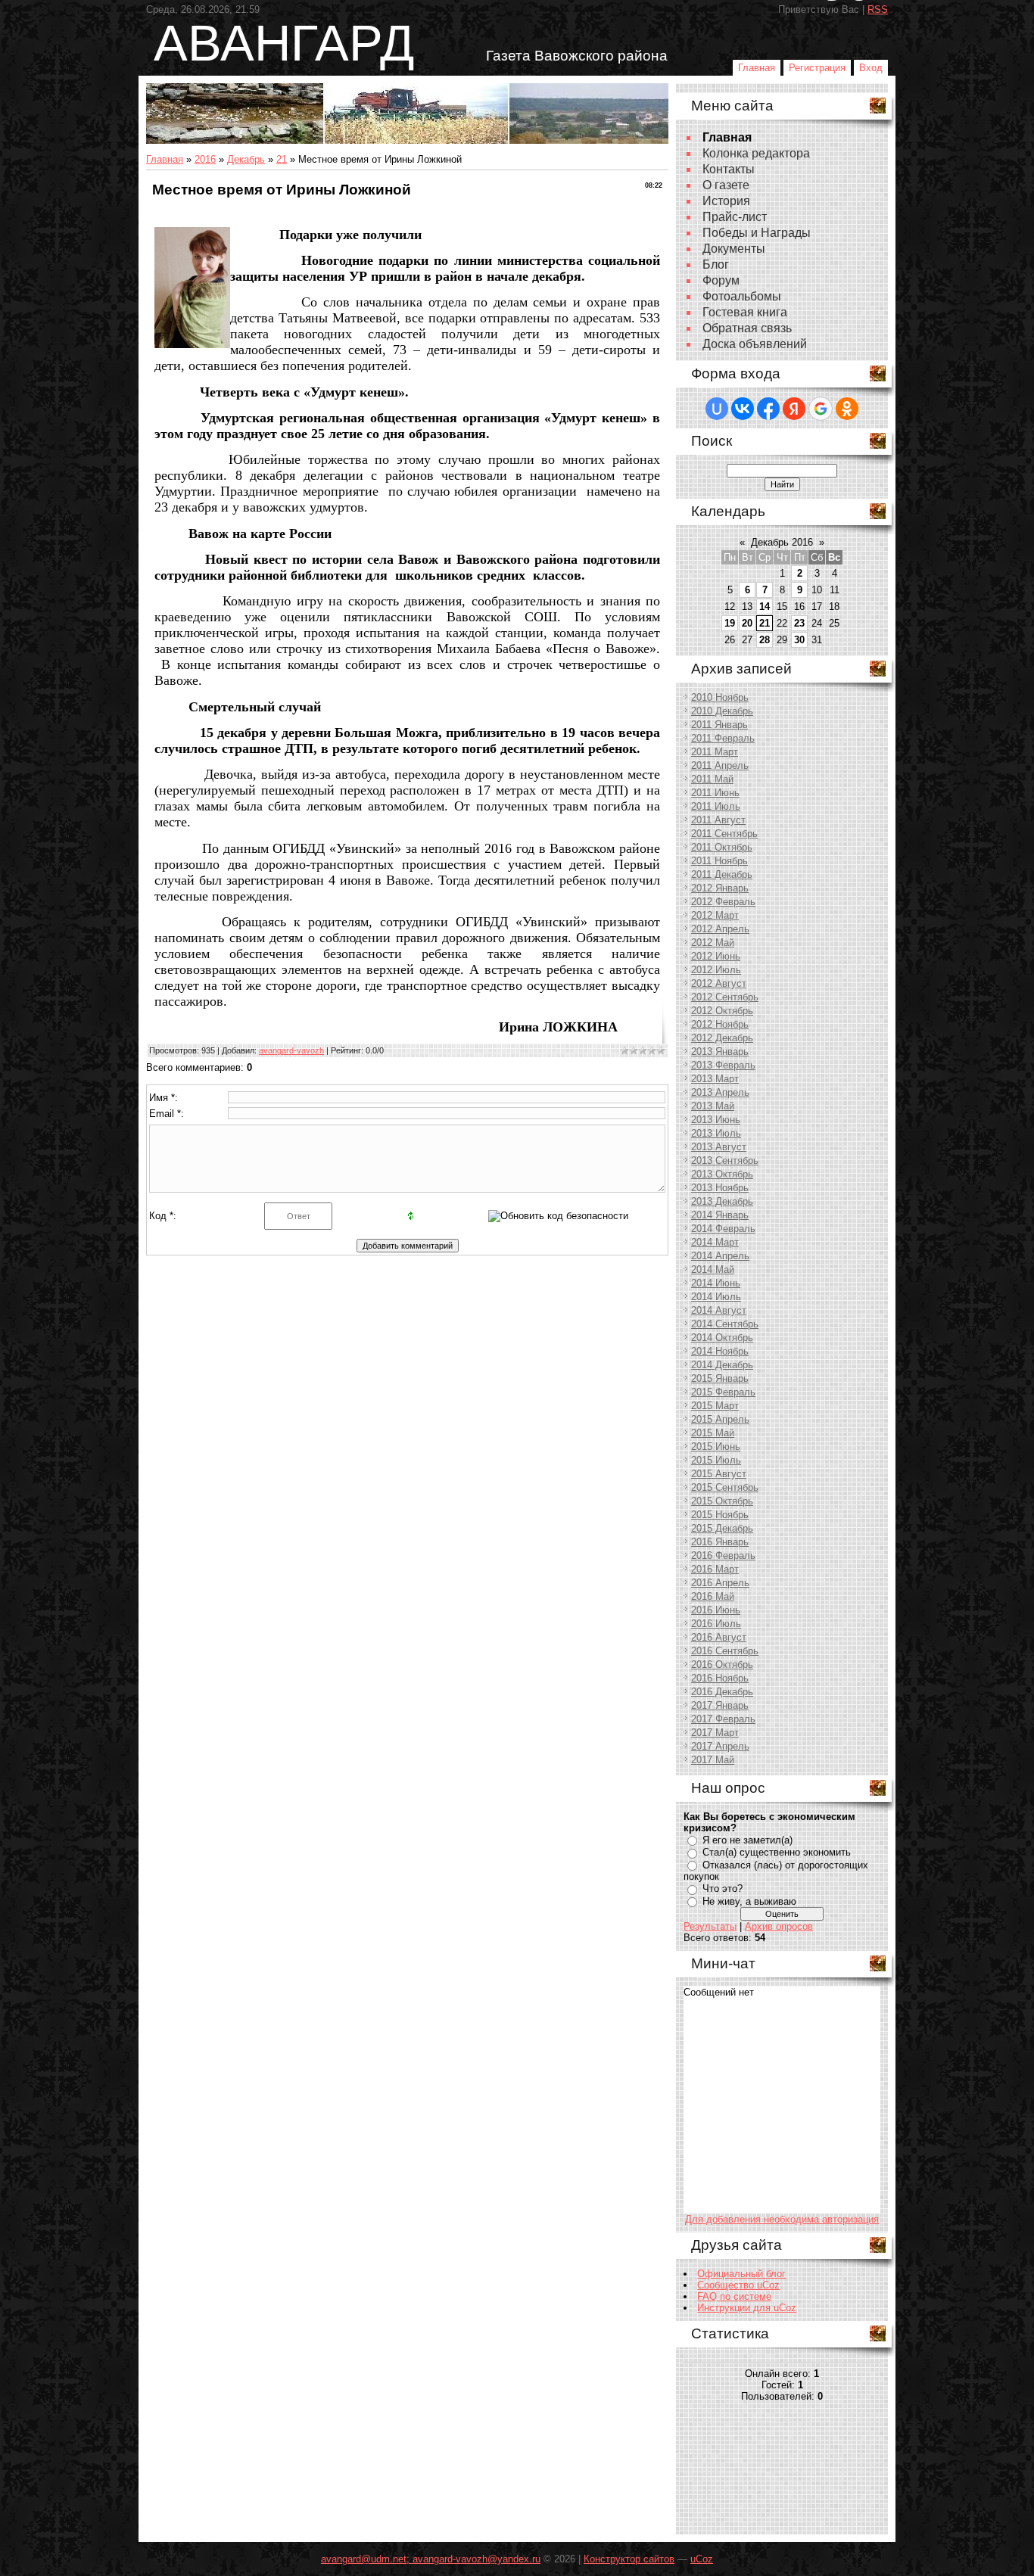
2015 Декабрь (722, 1528)
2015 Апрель (720, 1419)
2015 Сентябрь (725, 1487)
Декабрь (246, 159)
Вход (871, 68)
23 (799, 623)
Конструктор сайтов (629, 2559)
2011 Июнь (715, 793)
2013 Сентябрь (725, 1160)
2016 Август (719, 1637)
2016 (205, 159)
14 (765, 607)
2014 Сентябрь (725, 1324)
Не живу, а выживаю (749, 1901)
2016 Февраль (723, 1556)
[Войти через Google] (821, 409)
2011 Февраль (723, 738)
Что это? (723, 1888)
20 (747, 623)
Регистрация (817, 68)
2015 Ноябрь (720, 1515)
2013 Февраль (723, 1065)
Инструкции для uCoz (747, 2308)
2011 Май (712, 779)
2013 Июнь (716, 1120)
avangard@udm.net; (367, 2559)
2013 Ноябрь (720, 1188)
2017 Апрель (720, 1746)
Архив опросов (779, 1926)
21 (282, 159)
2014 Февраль (723, 1229)
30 (799, 640)
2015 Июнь (716, 1447)
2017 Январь (720, 1705)
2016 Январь (720, 1542)
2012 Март (715, 915)
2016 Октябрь (722, 1664)
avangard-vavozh (291, 1050)
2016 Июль (716, 1624)
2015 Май (713, 1433)
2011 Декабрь (722, 874)
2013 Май (713, 1106)
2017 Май (713, 1760)
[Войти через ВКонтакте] (743, 409)
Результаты (710, 1926)
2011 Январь (719, 725)
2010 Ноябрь (720, 697)
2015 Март (715, 1406)
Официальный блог (741, 2274)
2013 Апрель (720, 1092)
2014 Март (715, 1242)
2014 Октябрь (722, 1338)
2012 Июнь (716, 956)
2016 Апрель (720, 1583)
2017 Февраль (723, 1719)
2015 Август (719, 1474)
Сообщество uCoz (738, 2285)
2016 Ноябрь (720, 1678)
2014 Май (713, 1269)
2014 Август (719, 1310)
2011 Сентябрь (724, 834)
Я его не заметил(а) (747, 1840)
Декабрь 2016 (782, 542)
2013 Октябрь (722, 1174)
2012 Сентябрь (725, 997)
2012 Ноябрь (720, 1024)
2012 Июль (716, 970)
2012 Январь (720, 888)
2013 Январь (720, 1052)
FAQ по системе (734, 2296)
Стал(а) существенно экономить (777, 1852)
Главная (757, 68)
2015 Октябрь (722, 1501)
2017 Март (715, 1733)
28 (765, 640)
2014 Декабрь (722, 1365)
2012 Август (719, 983)
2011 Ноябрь (719, 861)
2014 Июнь (716, 1283)
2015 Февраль (723, 1392)
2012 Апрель (720, 929)
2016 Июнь (716, 1610)
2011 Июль (716, 806)
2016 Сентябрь (725, 1651)
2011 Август (718, 820)
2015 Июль (716, 1460)
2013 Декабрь (722, 1201)
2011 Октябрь (722, 847)
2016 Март (715, 1569)
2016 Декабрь (722, 1692)
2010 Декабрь (722, 711)
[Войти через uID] (717, 409)
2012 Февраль (723, 902)
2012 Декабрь (722, 1038)
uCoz (702, 2559)
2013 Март (715, 1079)
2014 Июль (716, 1297)
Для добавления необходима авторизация (782, 2219)
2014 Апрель (720, 1256)
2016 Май (713, 1596)
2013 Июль (716, 1133)
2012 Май (713, 943)
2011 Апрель (720, 765)
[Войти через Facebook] (768, 409)
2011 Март (715, 752)
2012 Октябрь (722, 1011)
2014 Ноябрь (720, 1351)
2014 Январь (720, 1215)
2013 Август (719, 1147)
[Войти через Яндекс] (794, 409)
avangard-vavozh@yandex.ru (477, 2559)
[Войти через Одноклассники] (847, 409)
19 (730, 623)
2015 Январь (720, 1378)
